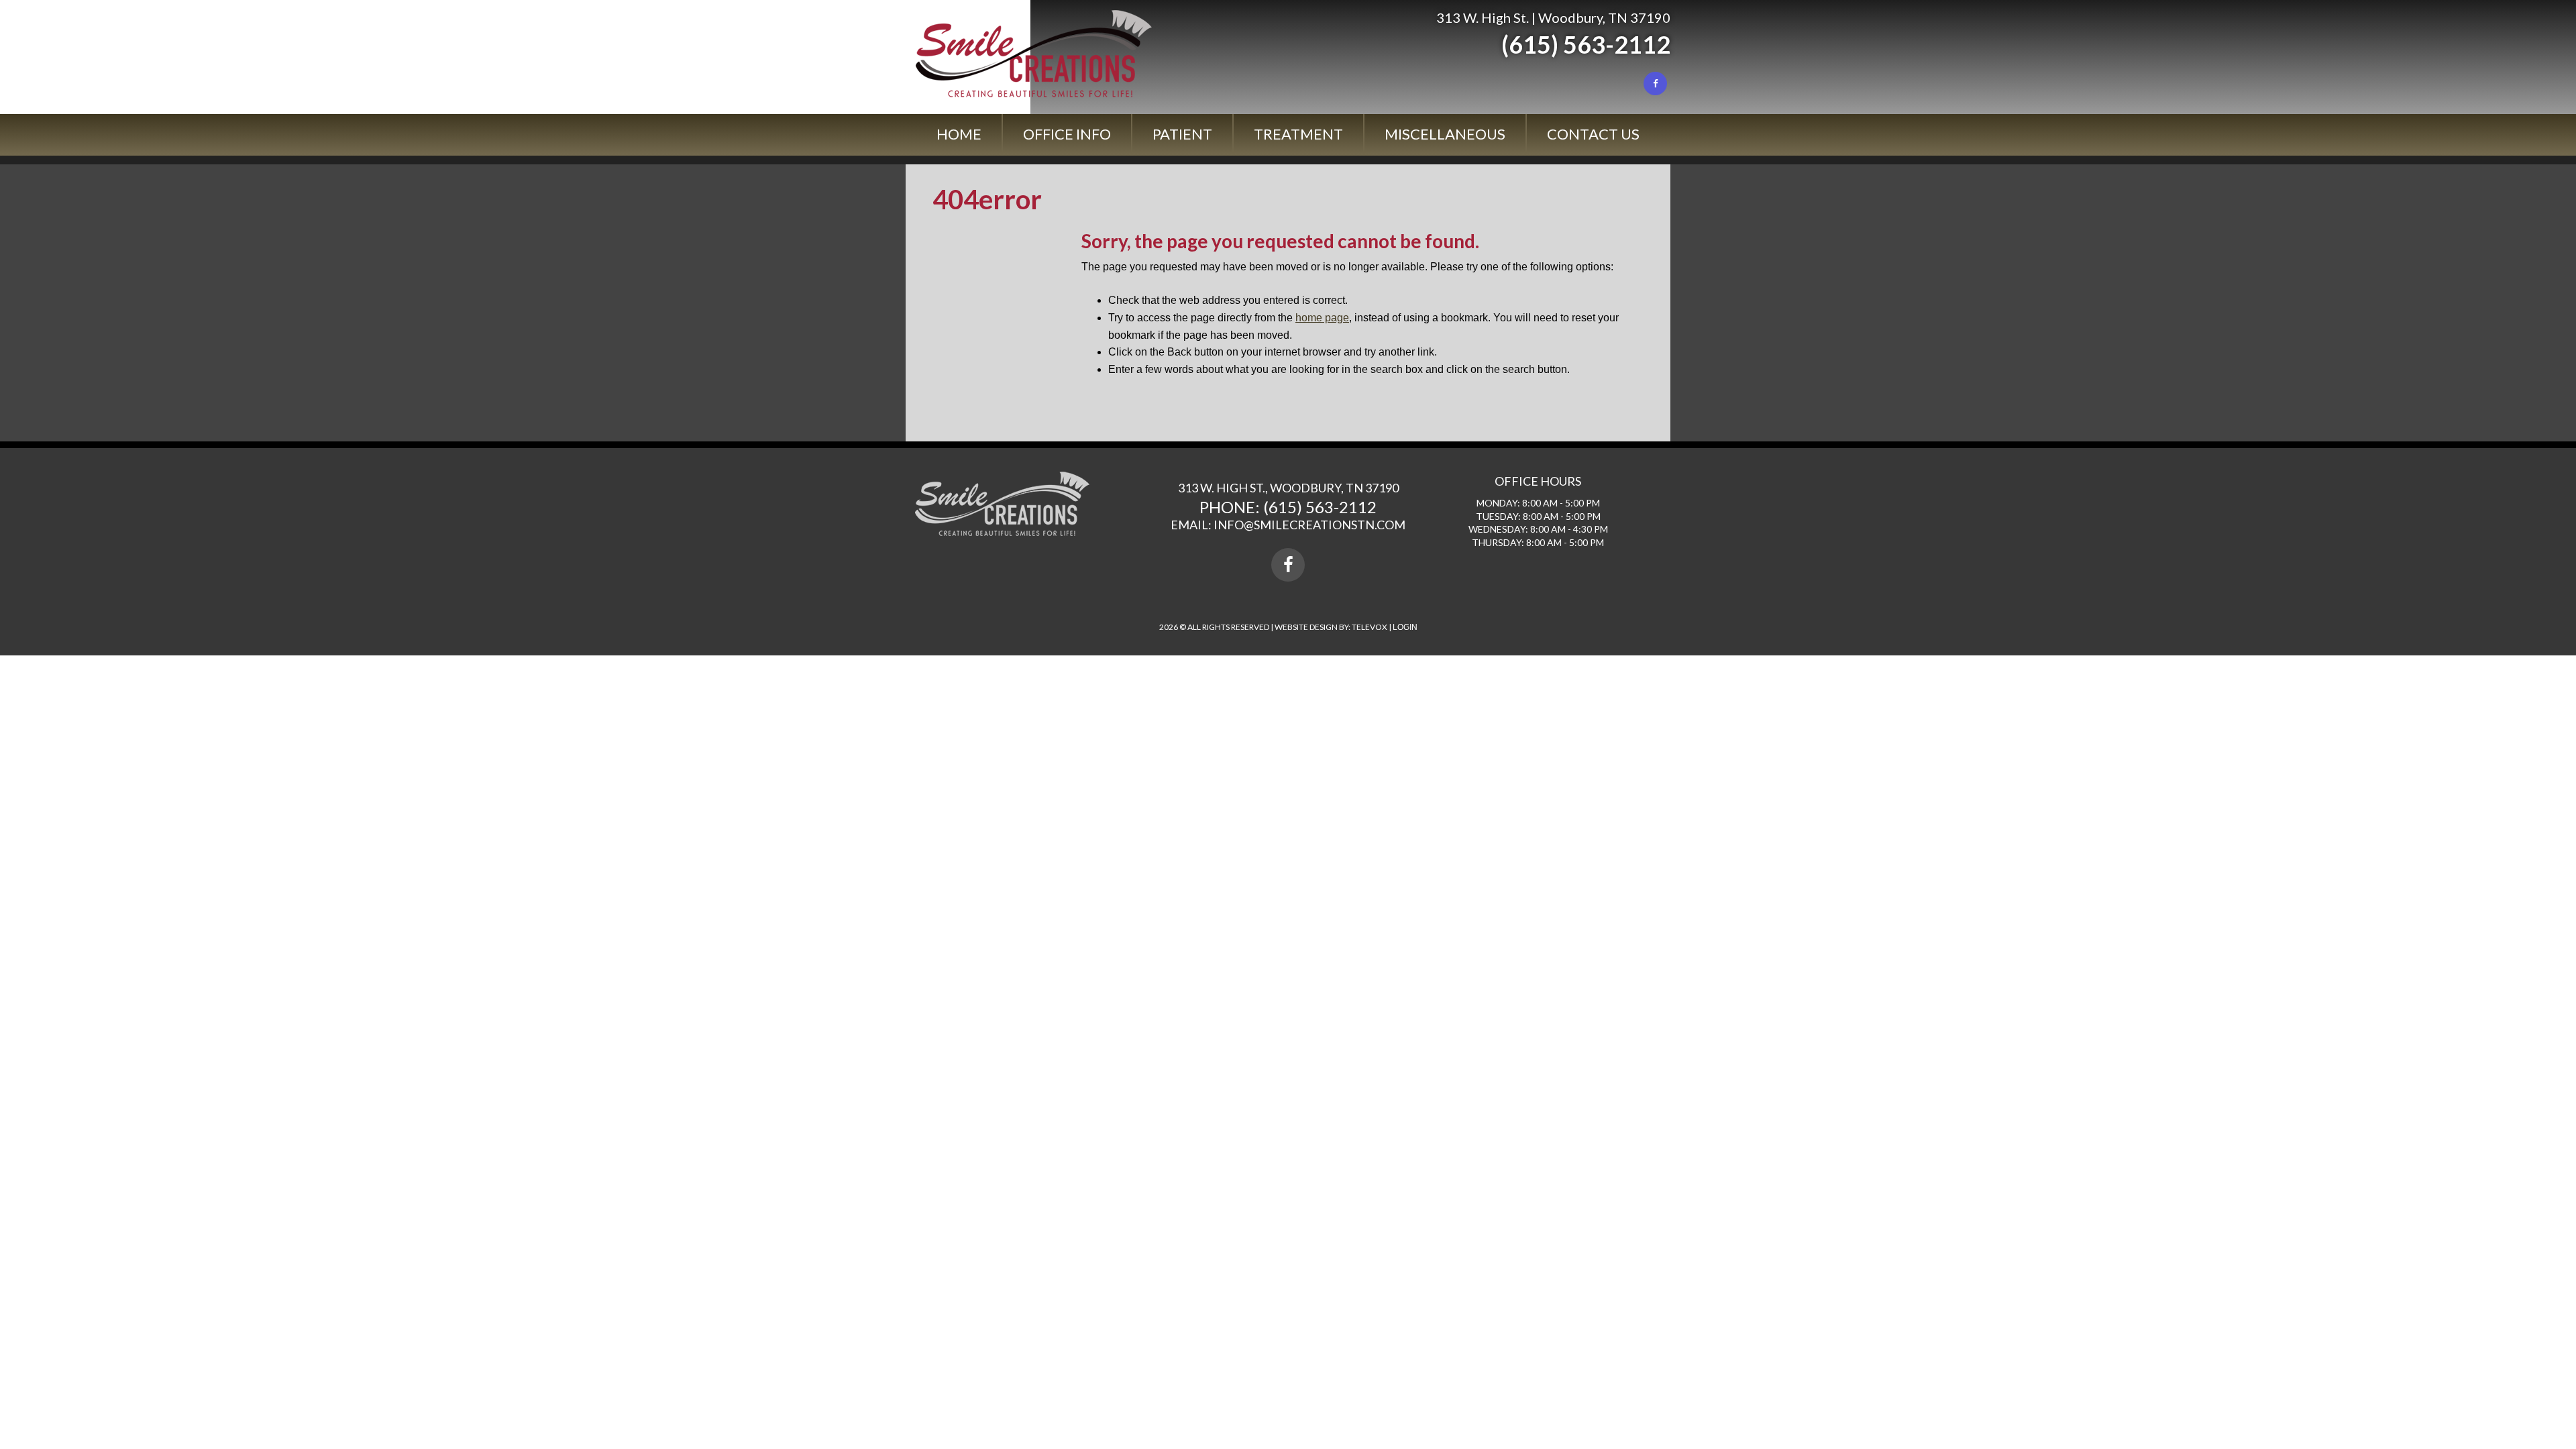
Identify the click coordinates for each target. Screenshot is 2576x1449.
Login (1405, 627)
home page (1322, 318)
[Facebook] (1655, 84)
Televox (1370, 627)
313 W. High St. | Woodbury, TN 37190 (1553, 17)
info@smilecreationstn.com (1309, 525)
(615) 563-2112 (1586, 44)
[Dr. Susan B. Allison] (1034, 94)
